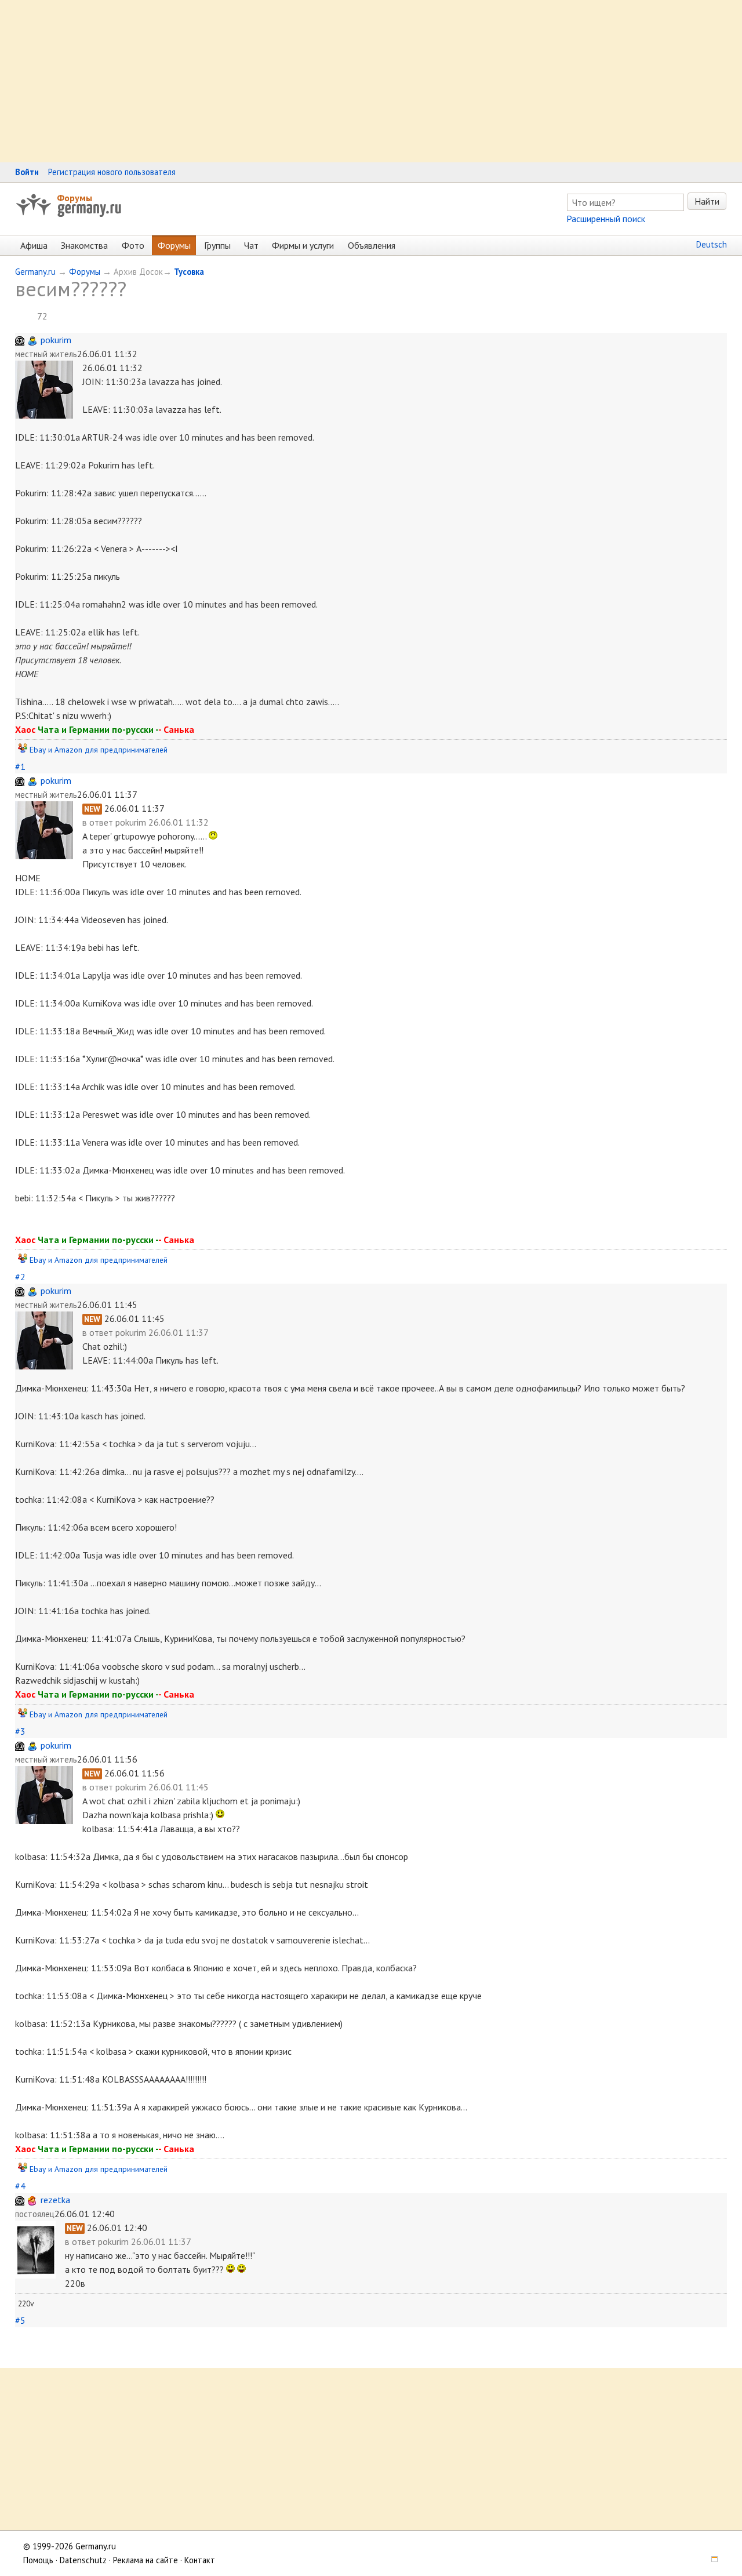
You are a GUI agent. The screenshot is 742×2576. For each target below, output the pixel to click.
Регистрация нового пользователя (112, 172)
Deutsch (712, 244)
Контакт (200, 2560)
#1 (20, 766)
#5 (20, 2320)
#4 (20, 2186)
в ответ (99, 822)
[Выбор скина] (711, 2560)
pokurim (56, 340)
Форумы (74, 198)
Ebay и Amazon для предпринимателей (99, 750)
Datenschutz (83, 2560)
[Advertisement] (348, 81)
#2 (20, 1277)
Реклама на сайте (146, 2560)
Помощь (38, 2560)
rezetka (55, 2200)
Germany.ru (35, 272)
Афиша (34, 245)
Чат (251, 245)
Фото (133, 245)
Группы (217, 245)
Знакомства (84, 245)
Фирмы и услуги (303, 245)
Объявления (372, 245)
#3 (20, 1731)
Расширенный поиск (606, 219)
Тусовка (189, 272)
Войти (27, 172)
